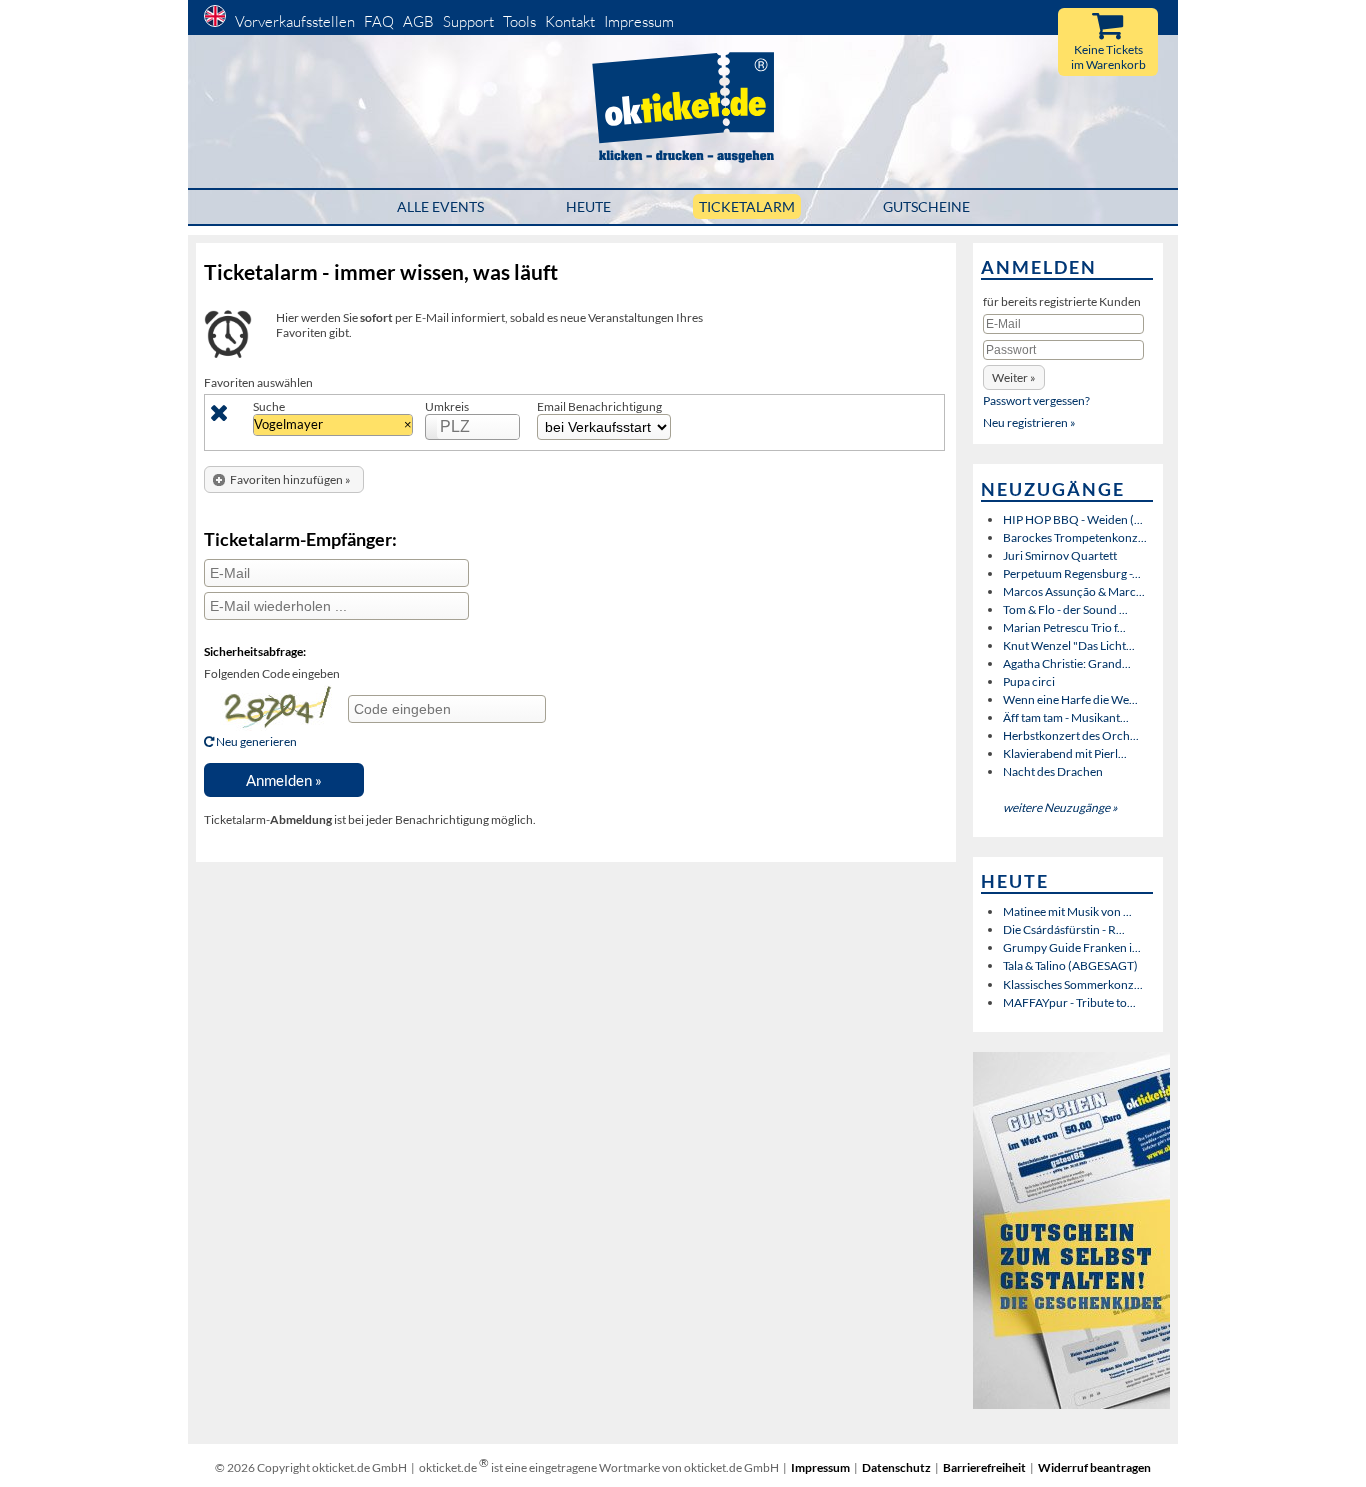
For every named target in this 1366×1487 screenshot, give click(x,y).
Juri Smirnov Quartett (1060, 555)
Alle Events (440, 206)
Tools (519, 21)
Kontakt (570, 21)
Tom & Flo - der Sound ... (1065, 609)
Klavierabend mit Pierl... (1065, 753)
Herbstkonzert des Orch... (1071, 735)
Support (468, 21)
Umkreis (447, 406)
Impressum (639, 21)
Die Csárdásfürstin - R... (1064, 929)
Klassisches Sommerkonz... (1073, 984)
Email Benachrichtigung (599, 406)
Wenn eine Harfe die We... (1070, 699)
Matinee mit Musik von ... (1067, 911)
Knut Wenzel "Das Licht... (1069, 645)
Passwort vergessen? (1036, 400)
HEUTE (588, 206)
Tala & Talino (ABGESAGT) (1070, 965)
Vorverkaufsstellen (295, 21)
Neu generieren (255, 741)
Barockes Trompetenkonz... (1075, 537)
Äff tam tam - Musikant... (1066, 717)
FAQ (379, 21)
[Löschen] (219, 416)
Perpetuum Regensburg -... (1072, 573)
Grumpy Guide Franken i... (1072, 947)
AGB (418, 21)
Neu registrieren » (1029, 422)
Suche (269, 406)
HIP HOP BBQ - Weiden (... (1073, 519)
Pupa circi (1029, 681)
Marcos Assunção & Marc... (1074, 591)
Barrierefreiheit (984, 1467)
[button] (284, 479)
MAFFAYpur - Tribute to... (1069, 1002)
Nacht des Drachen (1053, 771)
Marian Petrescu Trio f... (1064, 627)
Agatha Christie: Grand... (1067, 663)
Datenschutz (896, 1467)
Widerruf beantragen (1094, 1467)
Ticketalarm (747, 206)
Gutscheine (926, 206)
